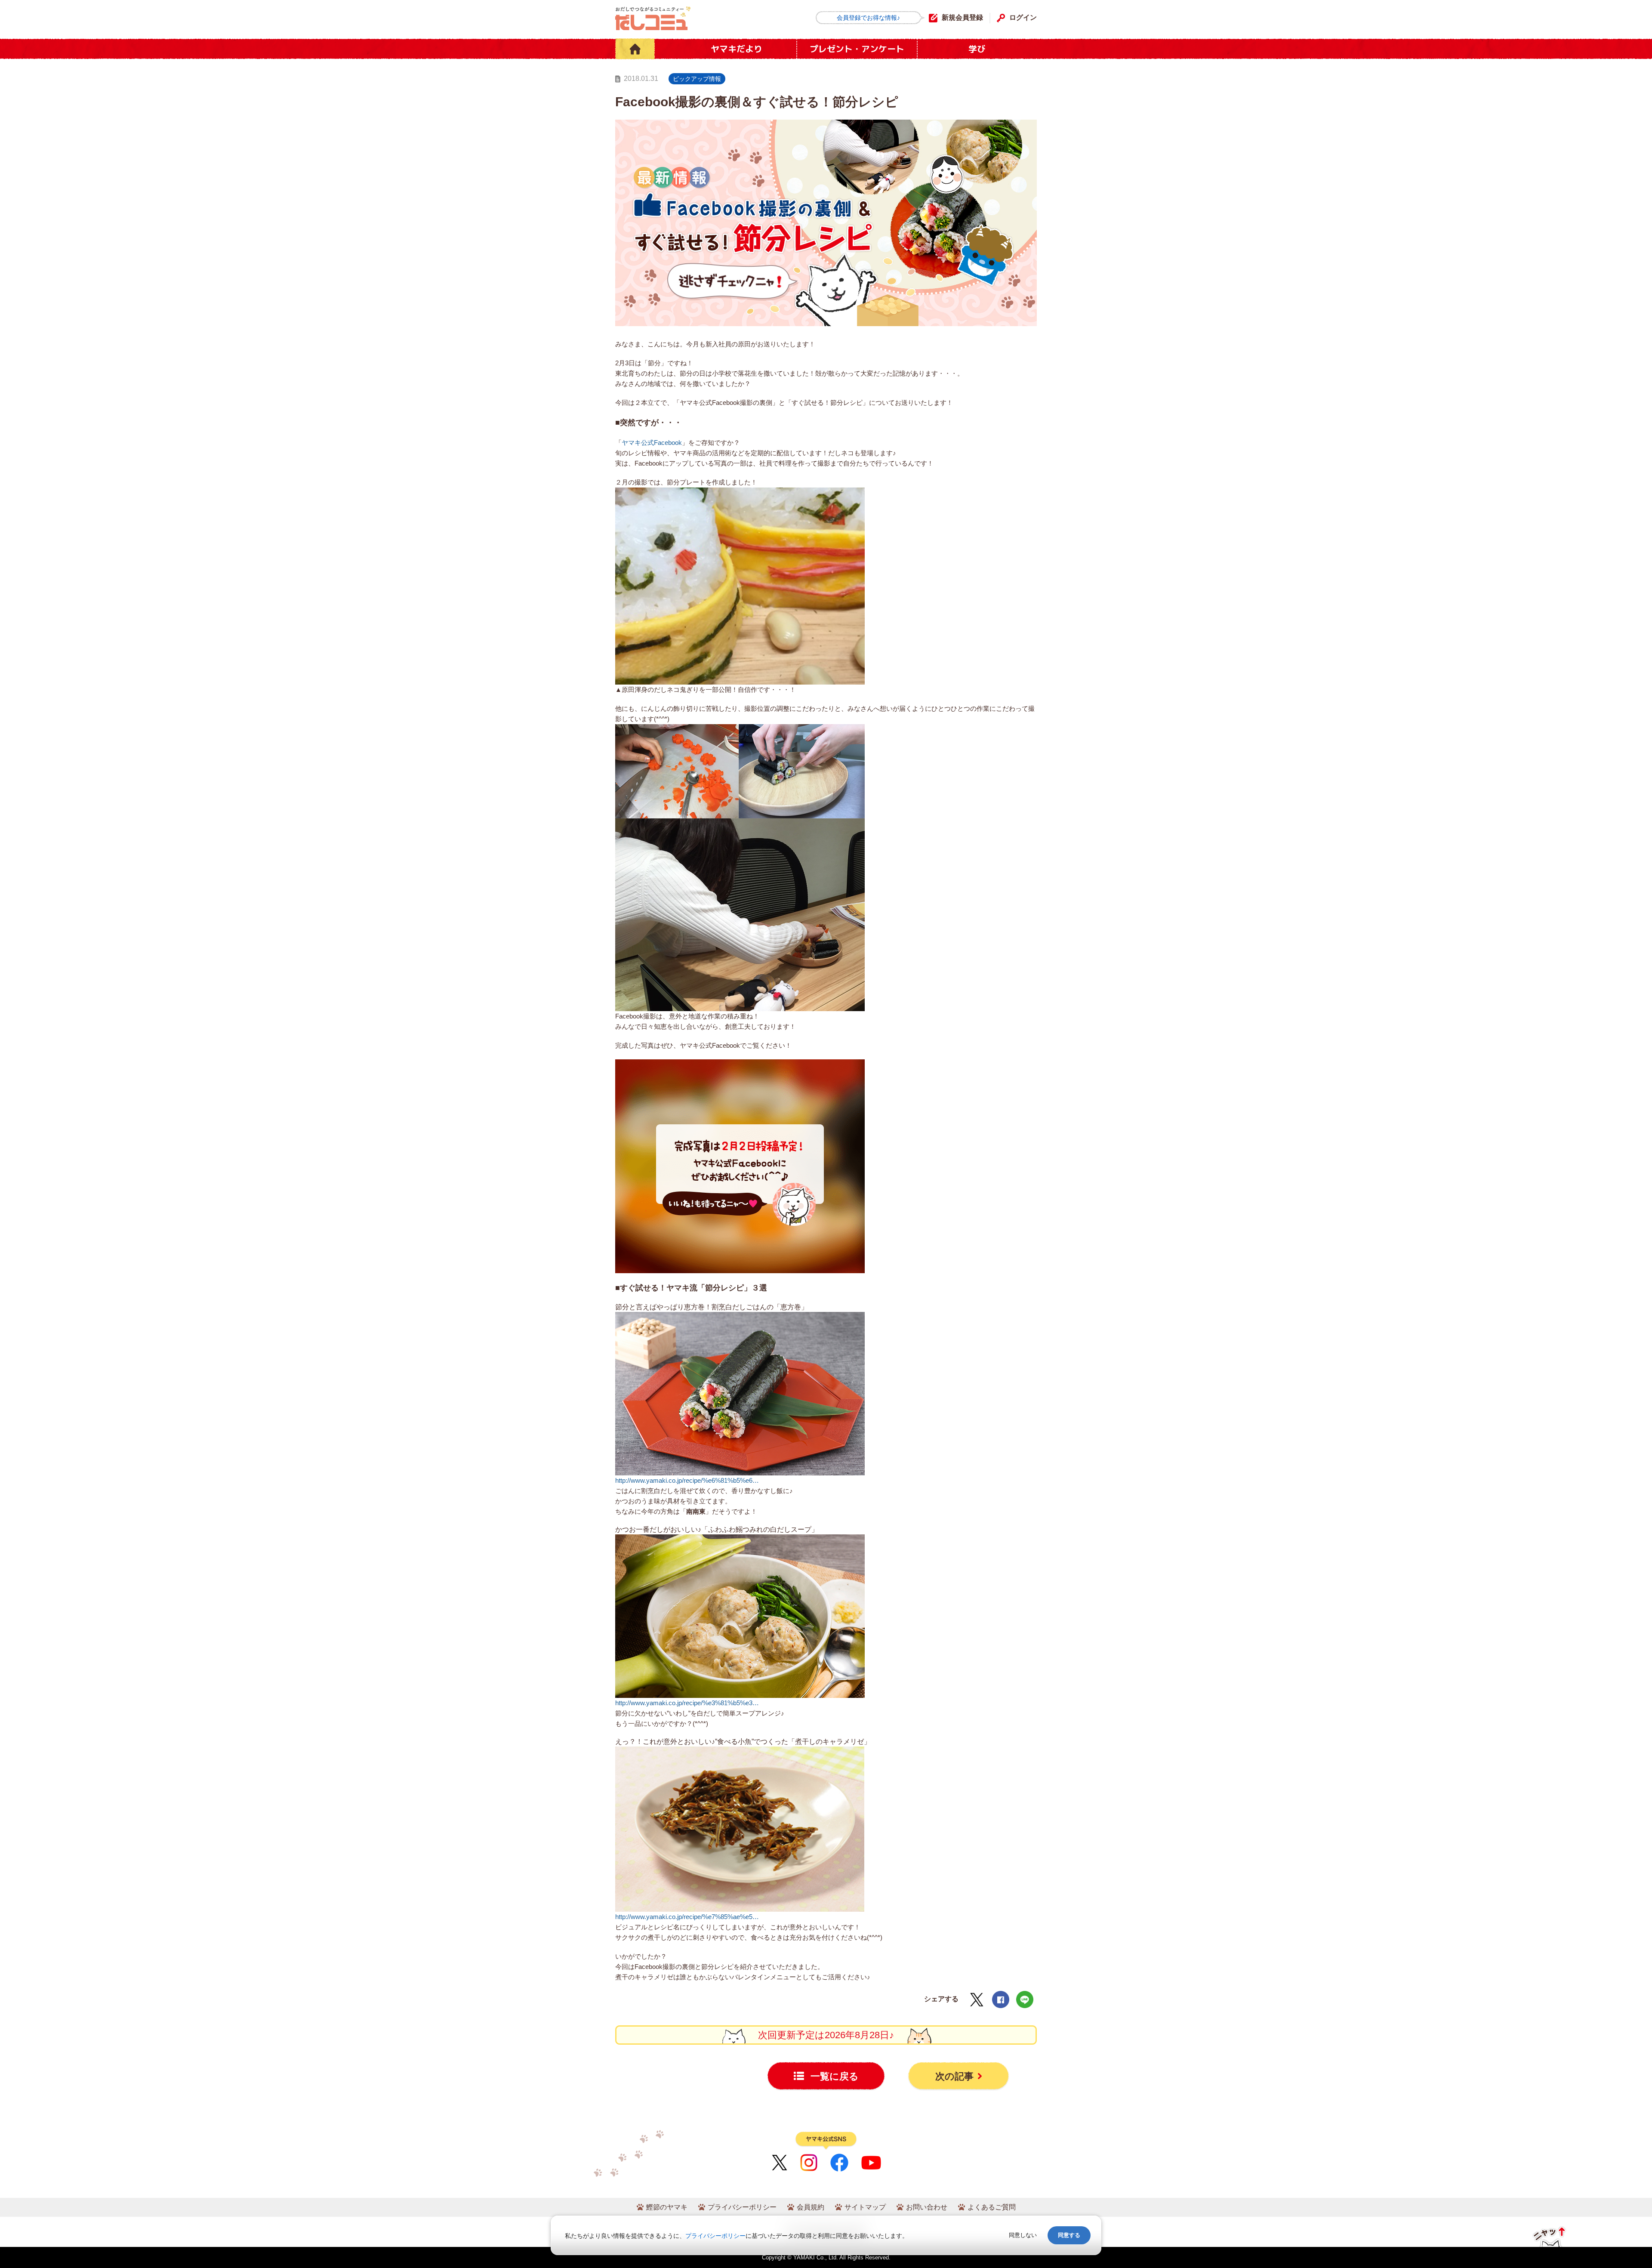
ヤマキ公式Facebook (652, 443)
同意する (1069, 2235)
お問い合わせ (927, 2207)
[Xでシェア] (977, 2000)
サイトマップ (865, 2207)
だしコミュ (653, 18)
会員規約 (811, 2207)
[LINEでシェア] (1025, 2000)
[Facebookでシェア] (1001, 2000)
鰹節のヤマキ (667, 2207)
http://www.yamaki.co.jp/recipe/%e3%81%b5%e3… (687, 1703)
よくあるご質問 (992, 2207)
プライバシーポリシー (742, 2207)
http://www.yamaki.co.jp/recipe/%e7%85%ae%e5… (687, 1917)
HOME (635, 49)
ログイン (1023, 17)
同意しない (1023, 2235)
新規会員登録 (962, 17)
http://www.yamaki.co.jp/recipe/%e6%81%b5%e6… (687, 1480)
